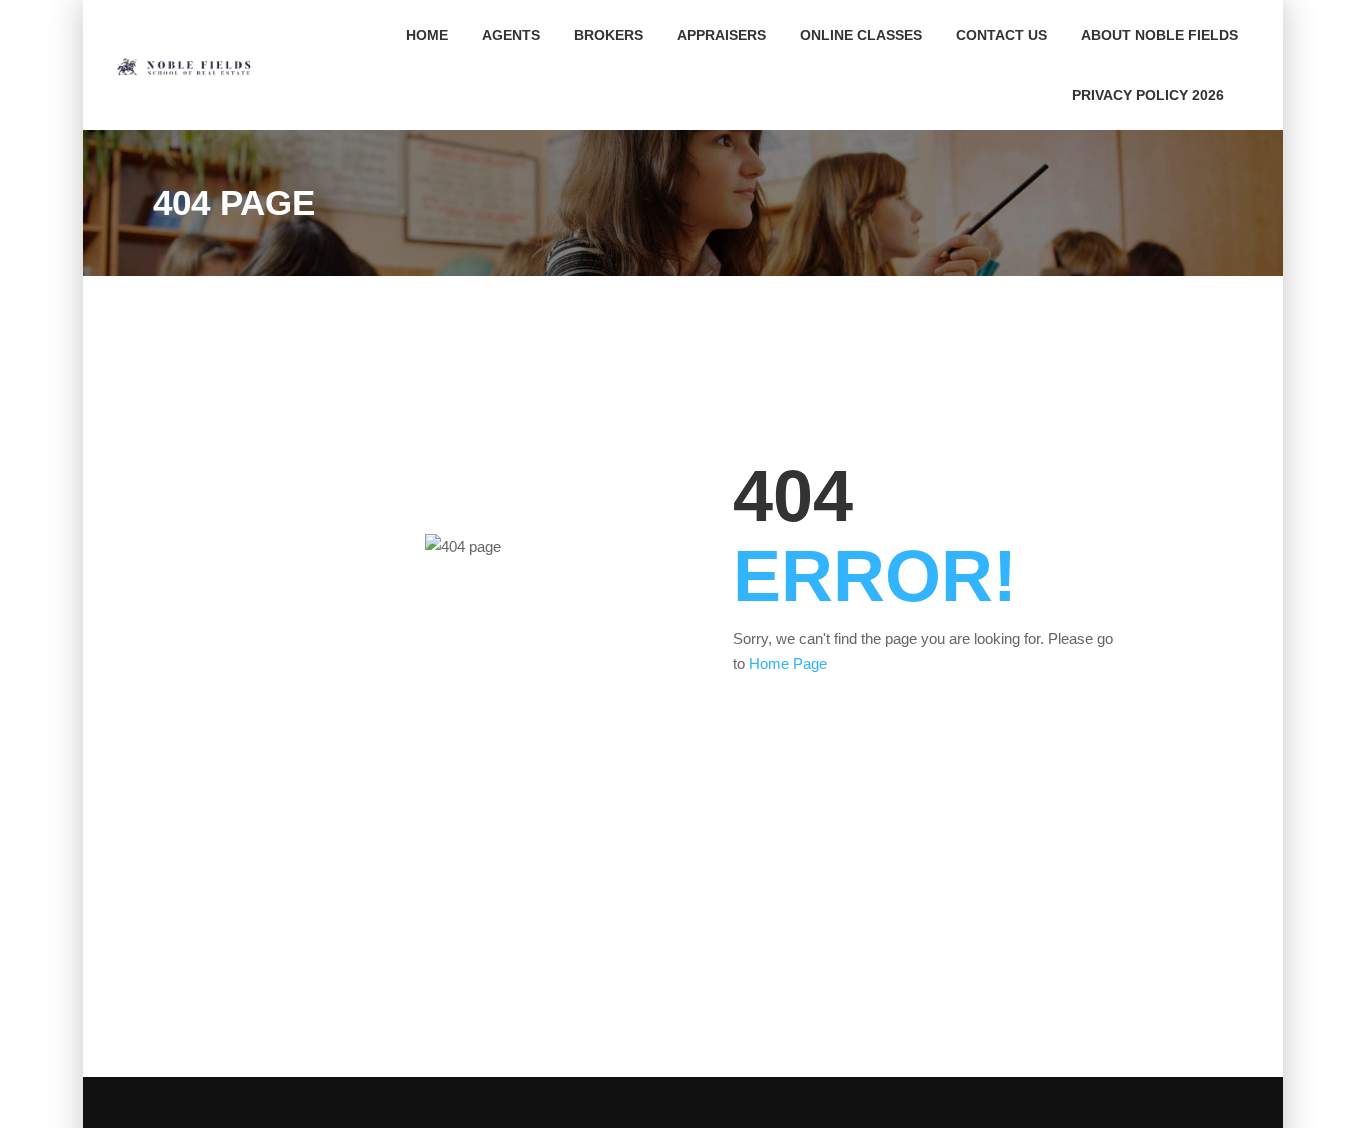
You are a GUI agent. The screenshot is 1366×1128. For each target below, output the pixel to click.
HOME (427, 35)
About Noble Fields (1159, 35)
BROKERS (608, 35)
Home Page (788, 663)
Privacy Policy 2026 (1148, 95)
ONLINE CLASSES (861, 35)
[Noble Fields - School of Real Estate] (189, 65)
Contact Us (1001, 35)
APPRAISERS (721, 35)
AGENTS (511, 35)
